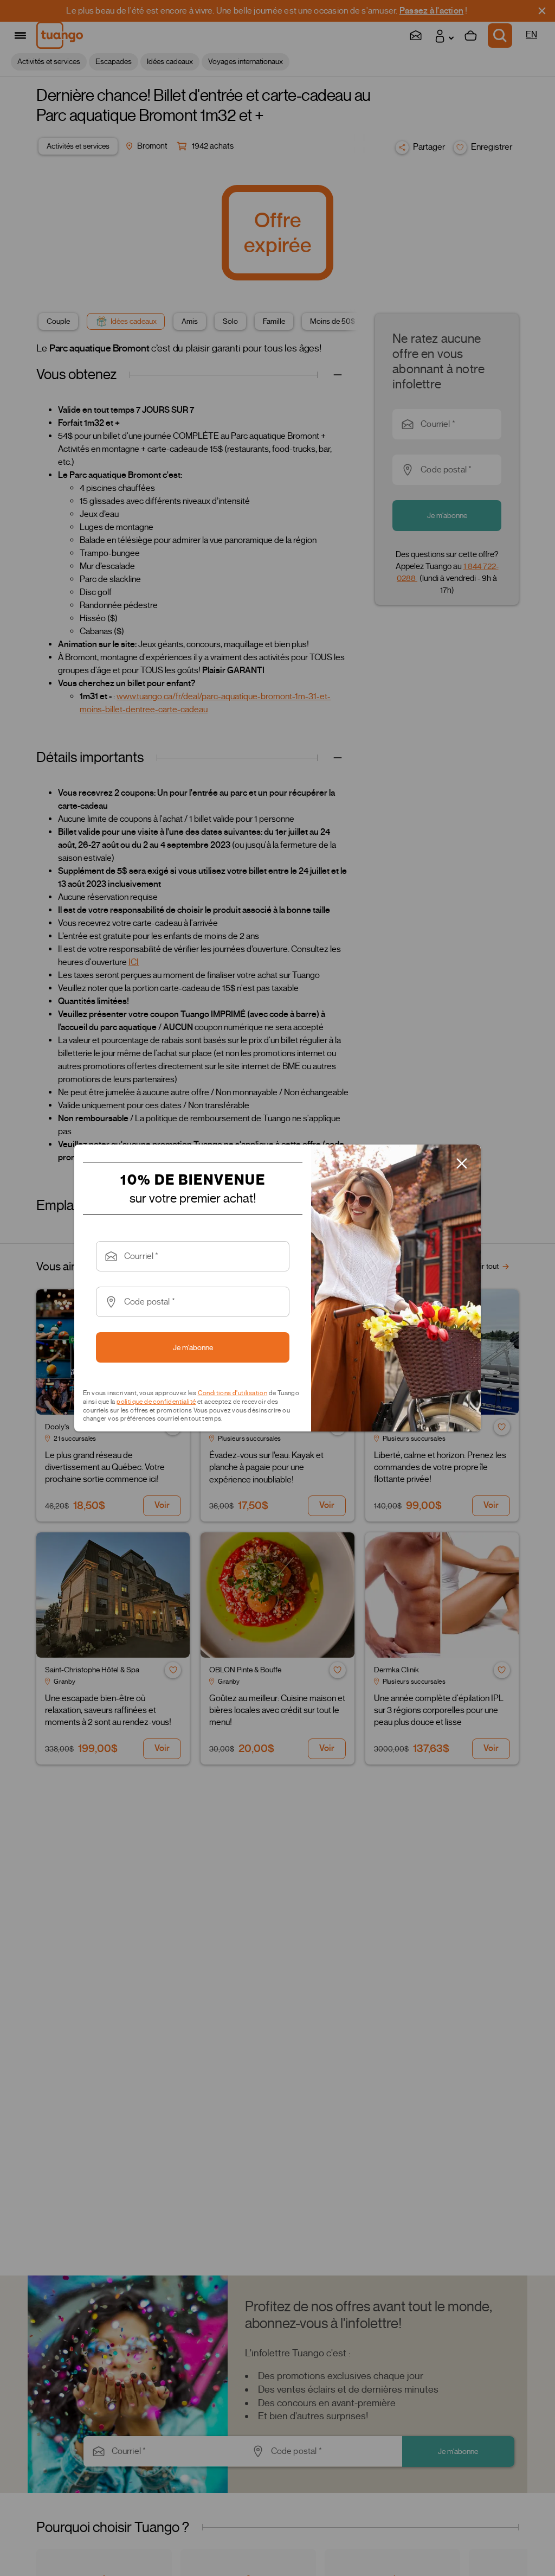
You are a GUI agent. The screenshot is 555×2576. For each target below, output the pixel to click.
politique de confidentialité (156, 1401)
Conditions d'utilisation (233, 1393)
